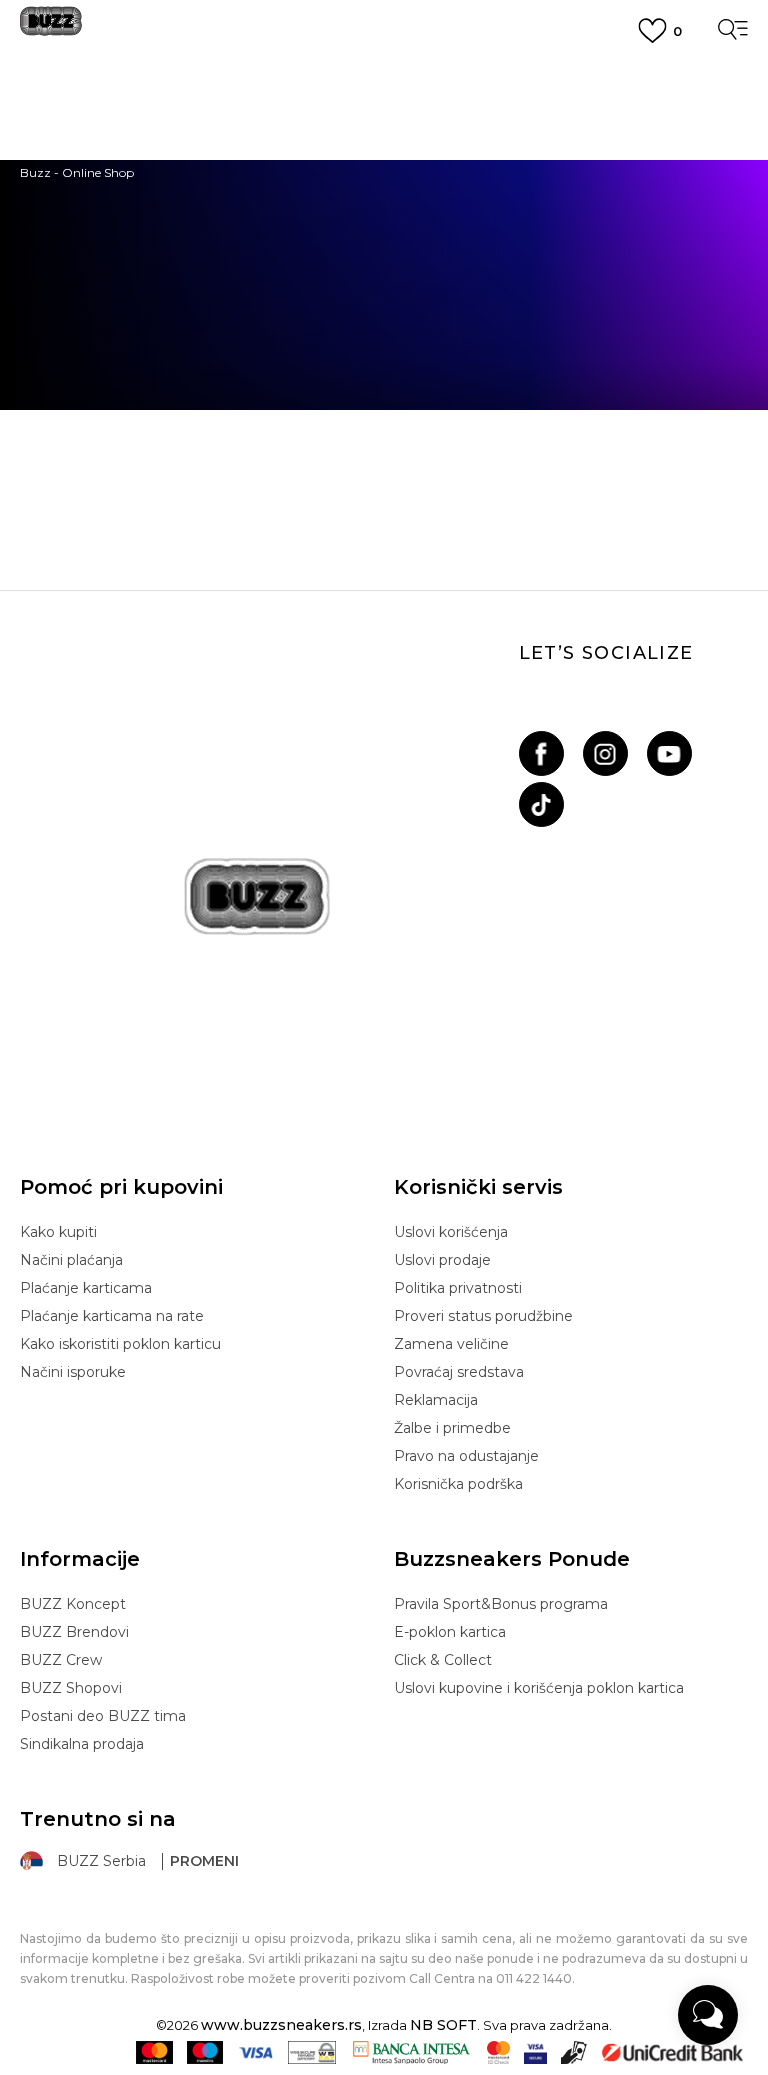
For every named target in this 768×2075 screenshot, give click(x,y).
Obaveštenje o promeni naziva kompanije (384, 74)
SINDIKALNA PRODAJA (384, 219)
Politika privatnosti (458, 1288)
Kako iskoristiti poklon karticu (120, 1344)
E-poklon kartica (450, 1632)
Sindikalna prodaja (82, 1744)
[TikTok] (541, 804)
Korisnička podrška (458, 1484)
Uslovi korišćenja (451, 1232)
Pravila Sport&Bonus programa (501, 1604)
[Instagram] (605, 753)
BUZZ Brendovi (74, 1632)
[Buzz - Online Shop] (51, 28)
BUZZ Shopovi (71, 1688)
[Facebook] (541, 753)
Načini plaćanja (71, 1260)
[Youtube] (669, 753)
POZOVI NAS (384, 184)
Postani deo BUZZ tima (103, 1716)
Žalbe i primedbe (452, 1428)
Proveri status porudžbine (483, 1316)
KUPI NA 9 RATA (384, 123)
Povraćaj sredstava (459, 1372)
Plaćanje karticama (86, 1288)
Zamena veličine (451, 1344)
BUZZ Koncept (73, 1604)
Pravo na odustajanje (466, 1456)
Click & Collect (443, 1660)
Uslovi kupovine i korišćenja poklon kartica (539, 1688)
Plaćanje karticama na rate (112, 1316)
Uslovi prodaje (442, 1260)
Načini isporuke (73, 1372)
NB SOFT (443, 2025)
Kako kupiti (58, 1232)
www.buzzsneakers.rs (281, 2025)
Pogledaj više (384, 100)
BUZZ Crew (61, 1660)
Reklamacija (436, 1400)
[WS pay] (312, 2052)
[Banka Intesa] (411, 2052)
